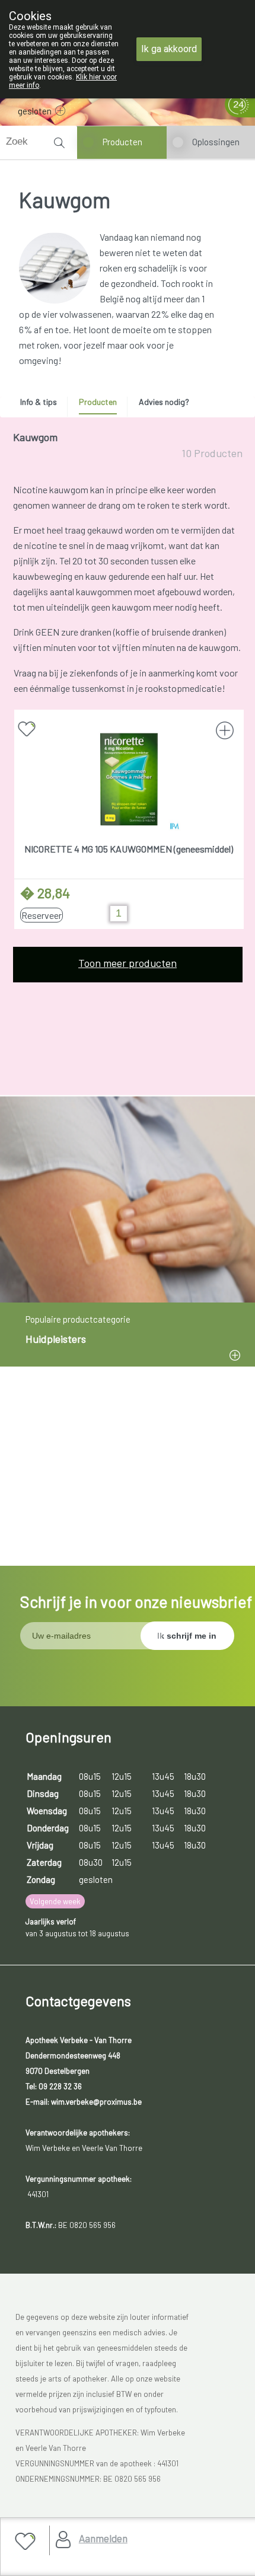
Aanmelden (103, 2538)
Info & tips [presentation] (39, 402)
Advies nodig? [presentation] (164, 402)
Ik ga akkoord (169, 49)
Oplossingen (216, 142)
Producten (122, 142)
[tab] (43, 405)
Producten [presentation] (98, 402)
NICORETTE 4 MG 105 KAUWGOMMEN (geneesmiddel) (129, 849)
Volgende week (55, 1901)
